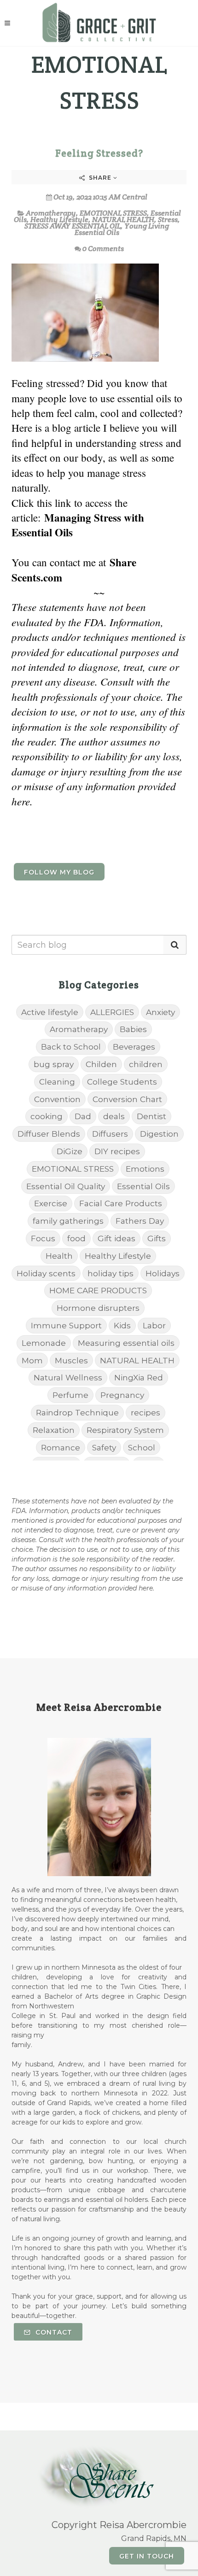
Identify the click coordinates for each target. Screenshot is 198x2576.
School (142, 1447)
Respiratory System (125, 1430)
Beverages (134, 1047)
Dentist (151, 1116)
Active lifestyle (50, 1012)
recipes (146, 1412)
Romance (61, 1447)
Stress (168, 220)
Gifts (157, 1238)
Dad (83, 1116)
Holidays (163, 1273)
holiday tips (111, 1273)
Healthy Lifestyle (59, 220)
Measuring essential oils (126, 1343)
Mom (32, 1360)
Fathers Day (140, 1221)
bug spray (54, 1064)
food (76, 1238)
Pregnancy (122, 1395)
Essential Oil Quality (66, 1186)
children (146, 1064)
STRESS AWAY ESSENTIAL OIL (73, 226)
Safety (104, 1447)
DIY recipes (117, 1151)
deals (114, 1116)
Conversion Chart (127, 1099)
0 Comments (103, 249)
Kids (122, 1325)
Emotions (145, 1169)
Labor (154, 1325)
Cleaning (57, 1082)
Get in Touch (147, 2556)
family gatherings (68, 1221)
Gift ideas (116, 1238)
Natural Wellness (68, 1377)
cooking (47, 1116)
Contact (53, 2332)
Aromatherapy (51, 213)
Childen (101, 1064)
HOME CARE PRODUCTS (98, 1290)
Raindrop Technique (77, 1412)
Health (59, 1256)
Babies (133, 1029)
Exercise (51, 1203)
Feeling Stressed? (99, 153)
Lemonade (44, 1343)
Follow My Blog (59, 872)
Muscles (71, 1360)
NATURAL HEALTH (123, 220)
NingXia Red (139, 1377)
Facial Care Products (121, 1203)
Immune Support (66, 1325)
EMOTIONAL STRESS (113, 213)
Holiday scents (46, 1273)
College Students (122, 1082)
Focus (43, 1238)
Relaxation (54, 1430)
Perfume (70, 1395)
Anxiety (160, 1012)
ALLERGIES (112, 1012)
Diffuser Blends (49, 1134)
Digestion (159, 1134)
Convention (57, 1099)
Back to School (71, 1047)
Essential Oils (143, 1186)
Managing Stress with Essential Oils (78, 525)
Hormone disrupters (98, 1308)
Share (100, 178)
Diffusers (110, 1134)
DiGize (70, 1151)
